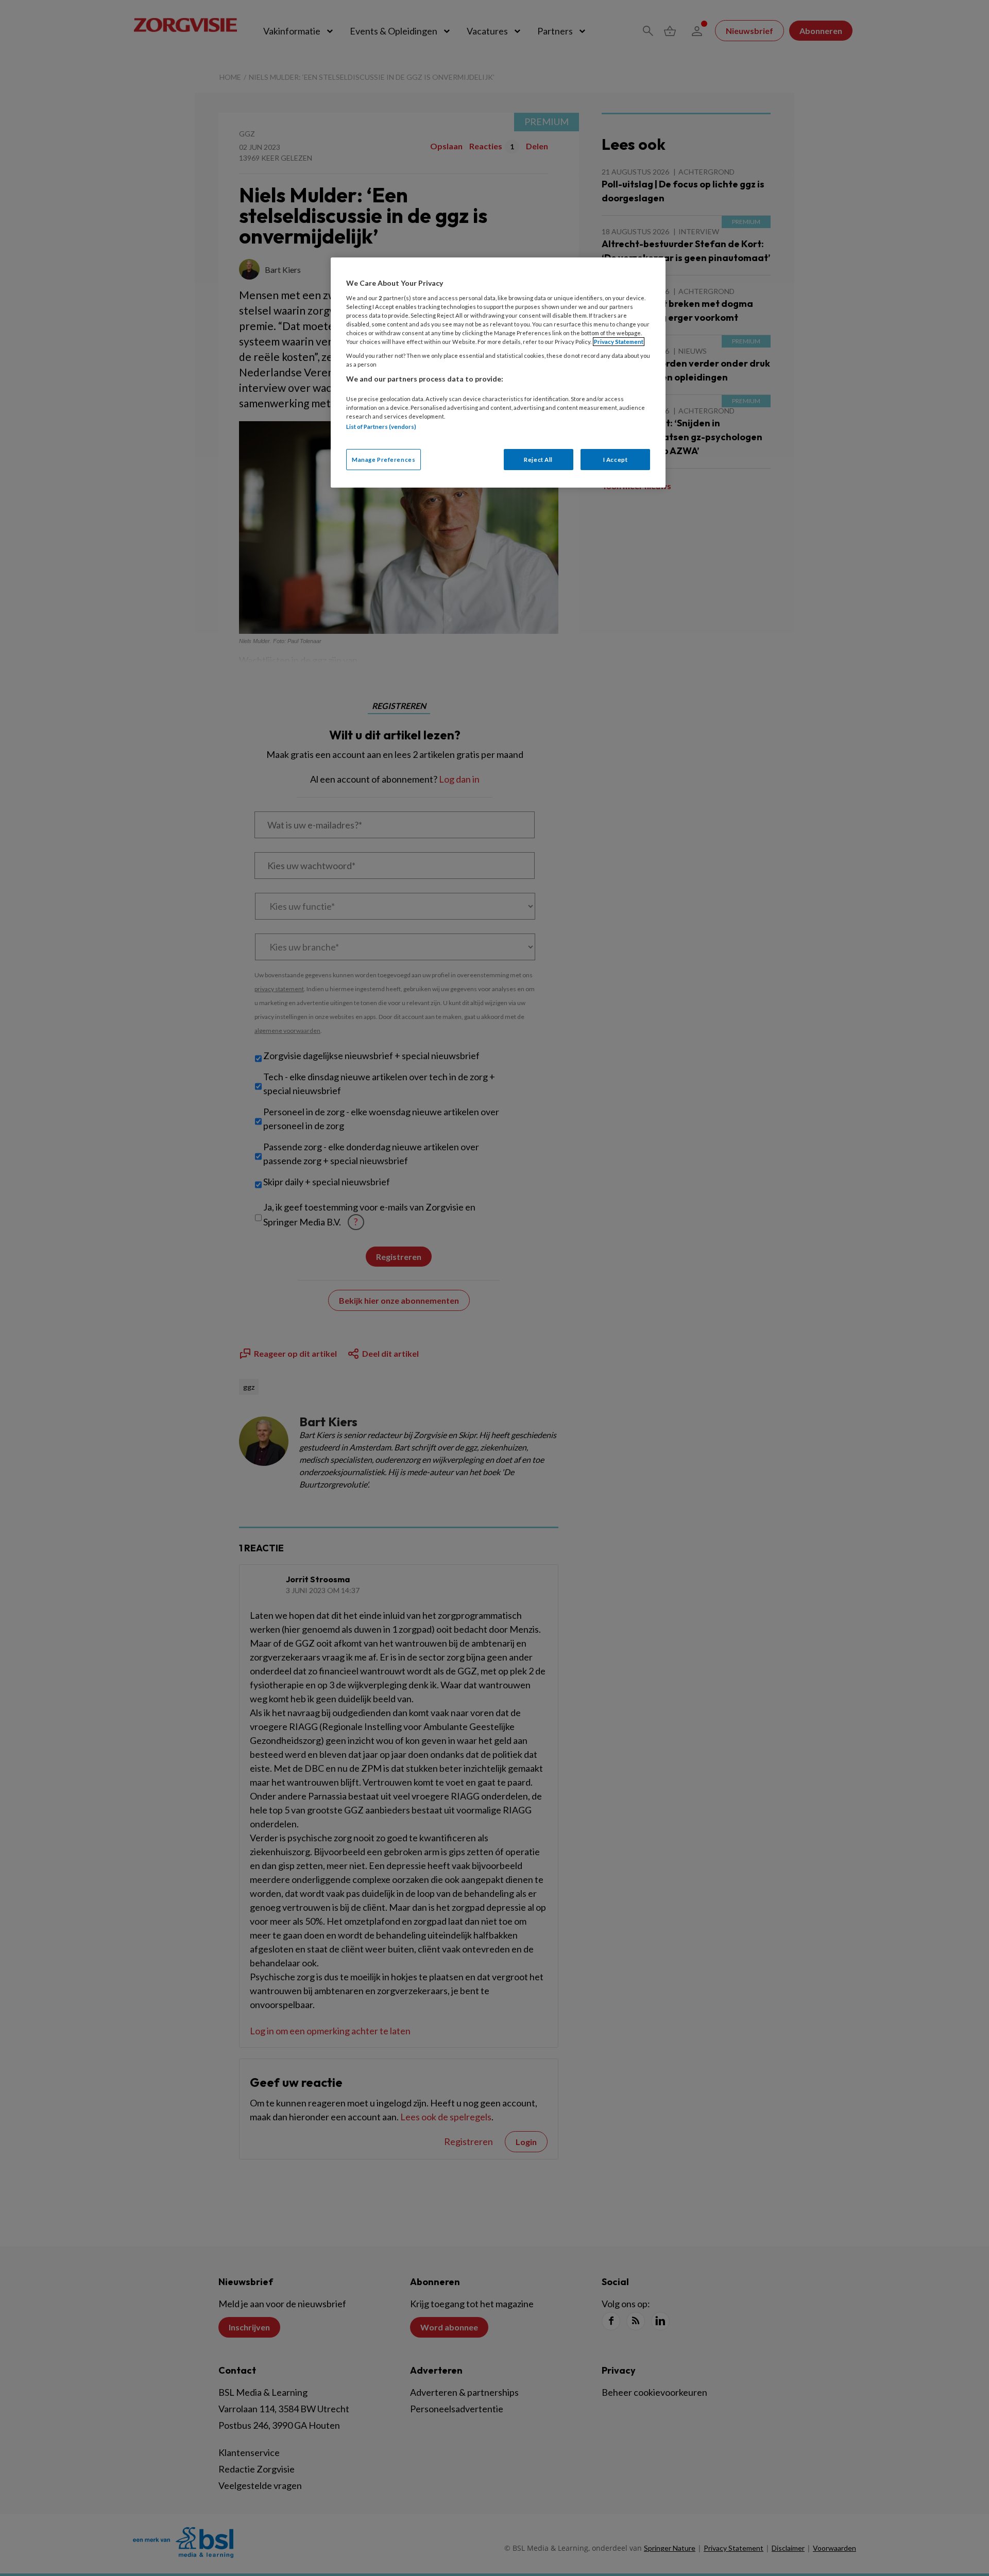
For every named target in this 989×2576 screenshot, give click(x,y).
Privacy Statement (619, 342)
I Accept (616, 460)
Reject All (538, 460)
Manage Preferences (383, 460)
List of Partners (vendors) (381, 427)
